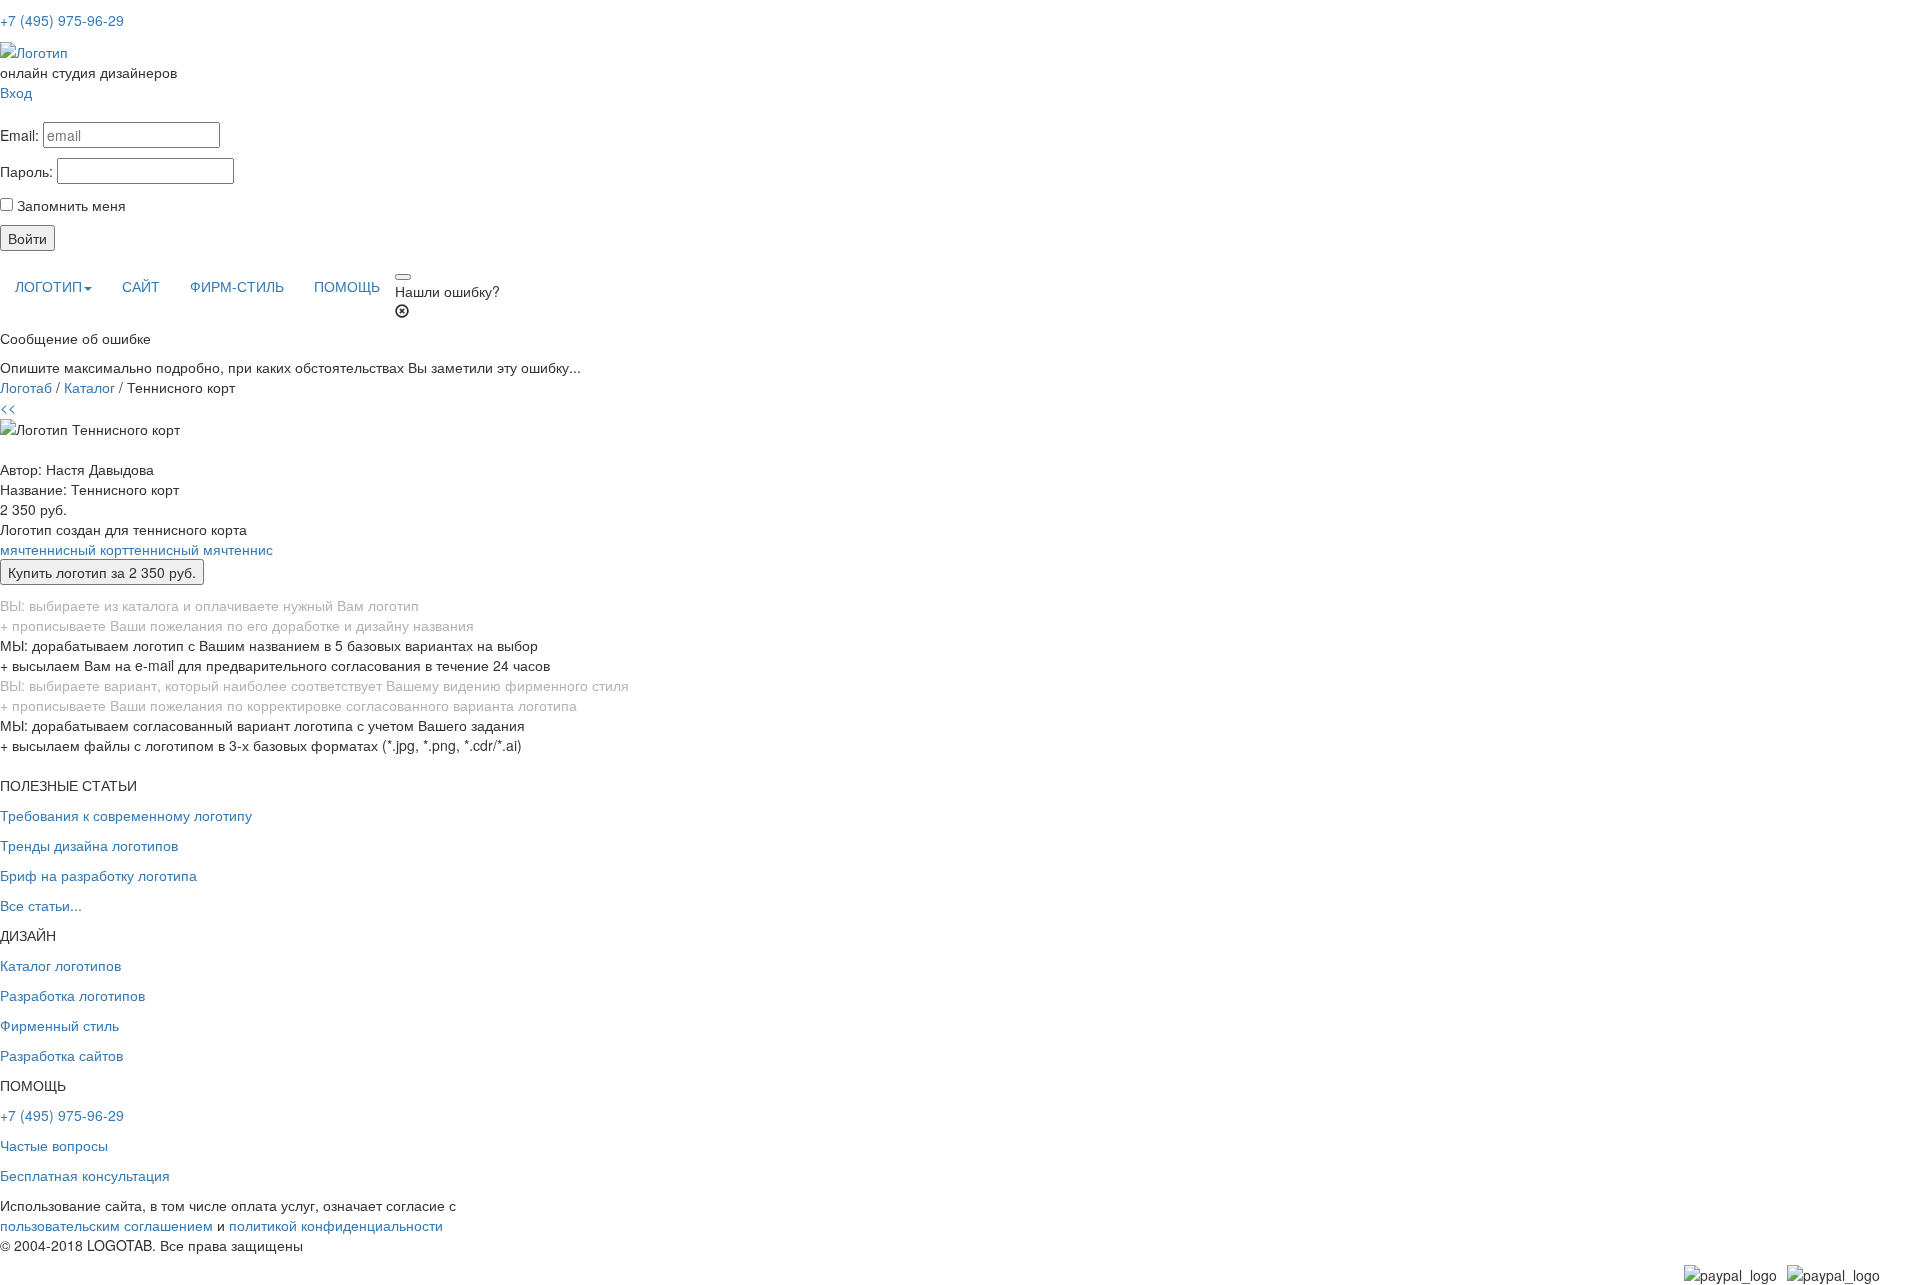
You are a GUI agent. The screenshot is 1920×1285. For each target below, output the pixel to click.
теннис (250, 549)
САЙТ (141, 286)
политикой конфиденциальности (336, 1225)
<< (8, 407)
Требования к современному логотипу (126, 815)
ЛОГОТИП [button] (48, 286)
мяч (12, 549)
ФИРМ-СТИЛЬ (237, 286)
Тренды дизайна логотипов (89, 845)
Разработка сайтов (61, 1055)
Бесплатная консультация (85, 1175)
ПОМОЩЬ (347, 286)
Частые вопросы (54, 1145)
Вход (16, 92)
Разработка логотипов (72, 995)
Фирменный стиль (59, 1025)
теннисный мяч (178, 549)
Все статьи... (41, 905)
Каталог (89, 387)
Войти (27, 238)
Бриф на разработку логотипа (98, 875)
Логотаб (26, 387)
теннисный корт (76, 549)
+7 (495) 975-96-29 (62, 20)
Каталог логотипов (60, 965)
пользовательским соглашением (106, 1225)
